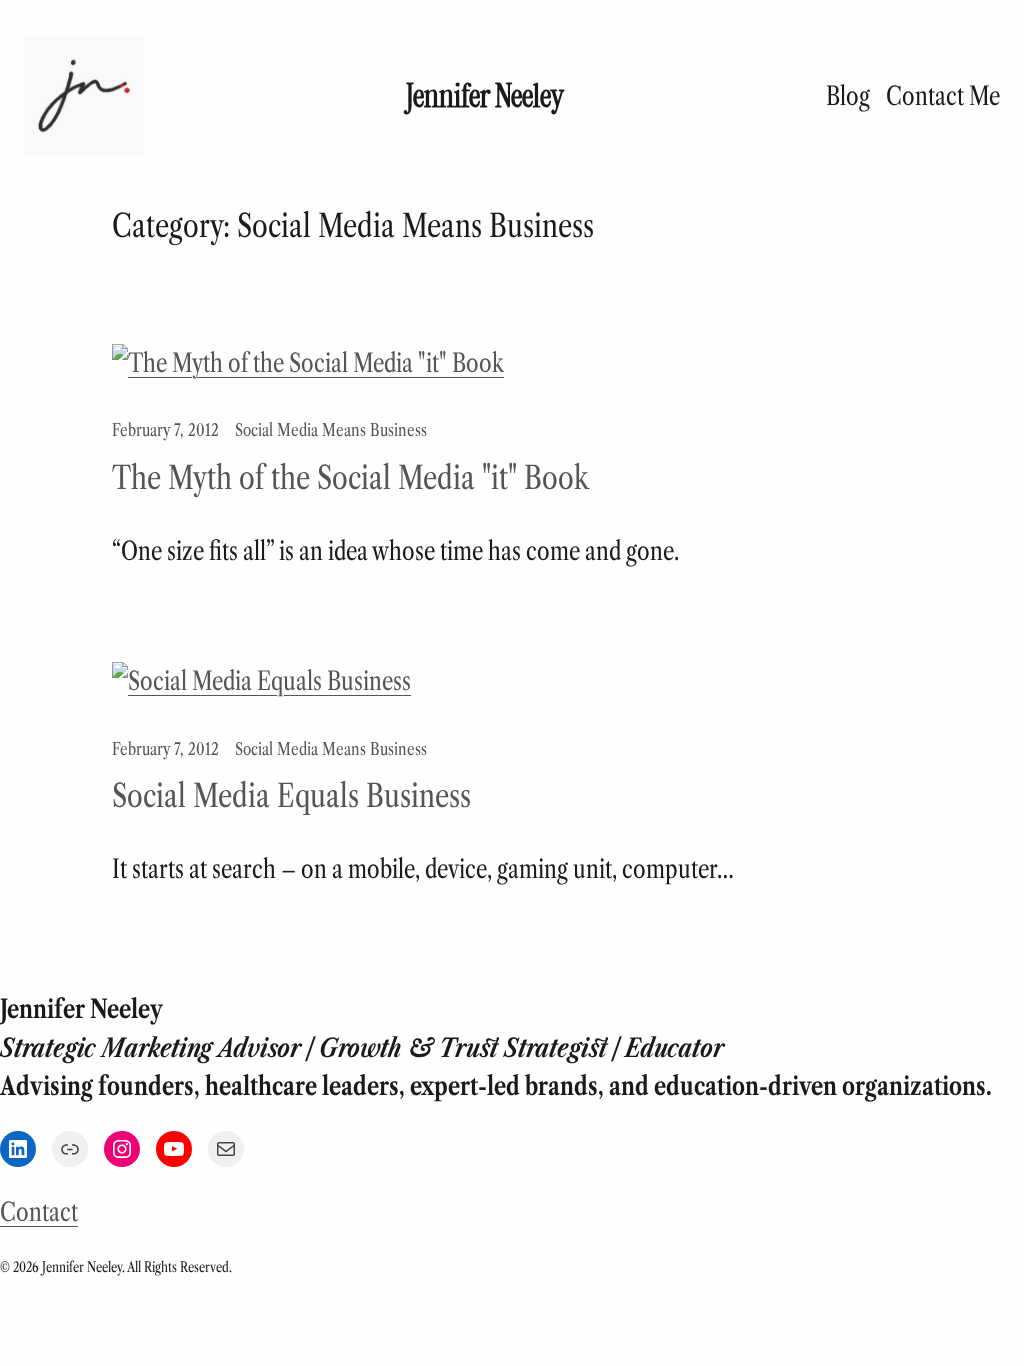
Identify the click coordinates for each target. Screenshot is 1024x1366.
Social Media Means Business (331, 430)
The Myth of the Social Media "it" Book (350, 478)
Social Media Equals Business (291, 796)
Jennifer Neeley (485, 96)
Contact (39, 1212)
